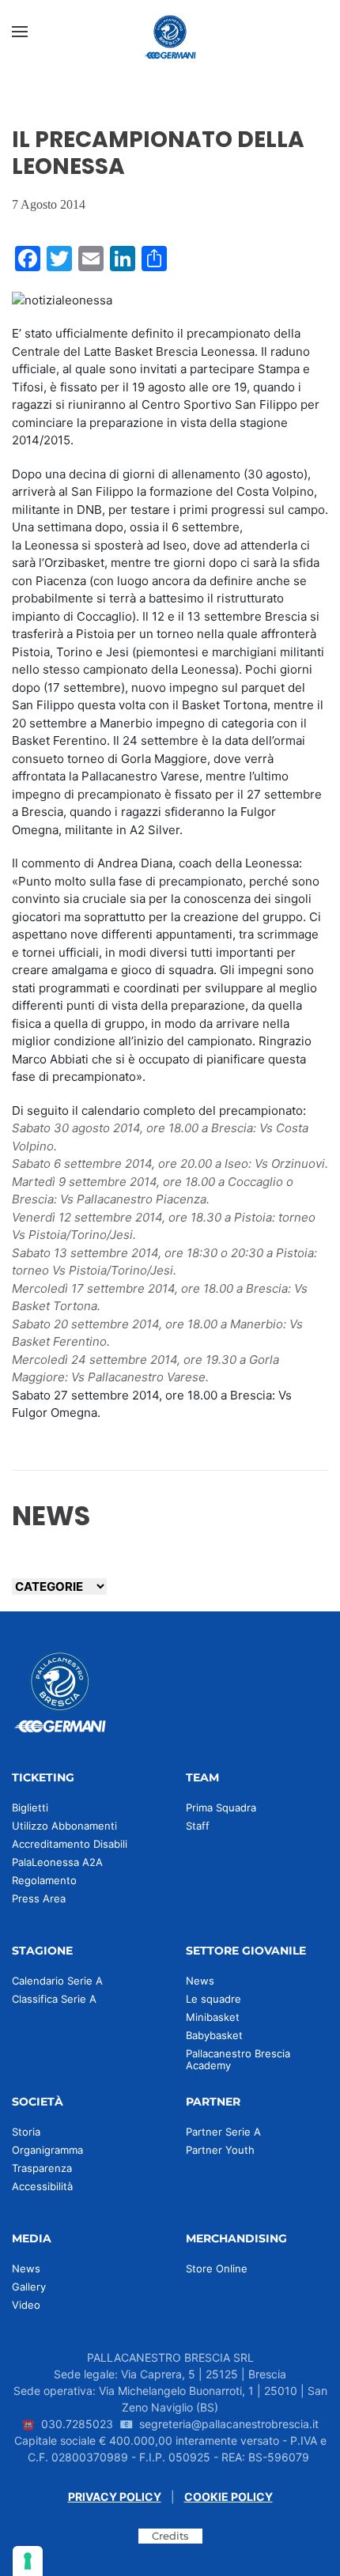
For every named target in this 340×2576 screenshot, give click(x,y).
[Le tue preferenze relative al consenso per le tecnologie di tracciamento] (28, 2561)
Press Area (39, 1898)
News (200, 1981)
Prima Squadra (221, 1807)
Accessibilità (42, 2186)
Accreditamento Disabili (70, 1844)
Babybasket (214, 2035)
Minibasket (213, 2017)
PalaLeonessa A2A (57, 1862)
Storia (26, 2132)
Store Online (217, 2268)
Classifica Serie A (54, 1999)
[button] (20, 32)
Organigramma (47, 2150)
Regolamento (44, 1880)
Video (26, 2305)
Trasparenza (42, 2168)
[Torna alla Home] (170, 32)
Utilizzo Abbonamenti (64, 1826)
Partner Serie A (223, 2132)
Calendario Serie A (57, 1981)
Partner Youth (220, 2150)
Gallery (29, 2287)
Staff (198, 1826)
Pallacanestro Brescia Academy (238, 2059)
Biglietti (30, 1807)
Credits (170, 2536)
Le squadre (213, 1999)
